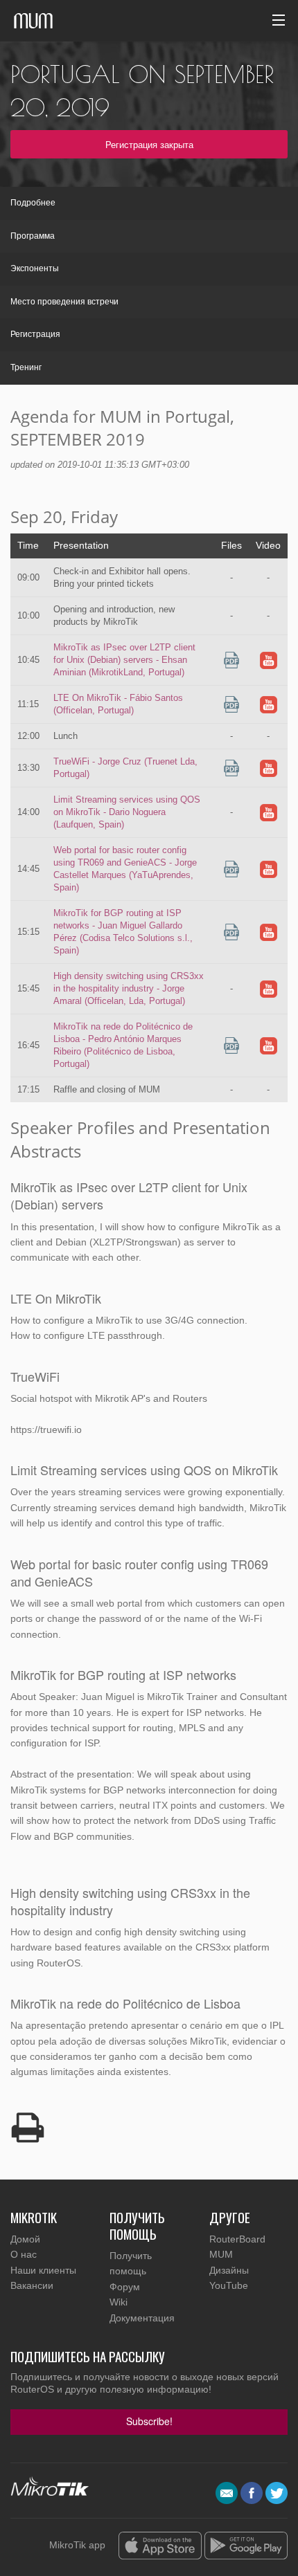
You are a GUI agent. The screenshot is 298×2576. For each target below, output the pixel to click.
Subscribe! (149, 2421)
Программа (33, 236)
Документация (142, 2318)
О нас (24, 2254)
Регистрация (35, 334)
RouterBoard (237, 2239)
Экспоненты (35, 268)
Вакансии (32, 2285)
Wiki (119, 2302)
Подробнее (33, 203)
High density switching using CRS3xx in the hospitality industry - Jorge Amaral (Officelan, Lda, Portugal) (129, 988)
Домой (25, 2239)
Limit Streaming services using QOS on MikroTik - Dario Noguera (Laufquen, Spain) (127, 812)
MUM (221, 2254)
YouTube (229, 2285)
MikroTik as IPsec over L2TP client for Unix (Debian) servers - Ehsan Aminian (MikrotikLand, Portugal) (124, 660)
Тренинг (26, 367)
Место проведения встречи (64, 302)
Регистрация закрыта (149, 144)
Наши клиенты (43, 2270)
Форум (125, 2287)
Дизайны (229, 2270)
